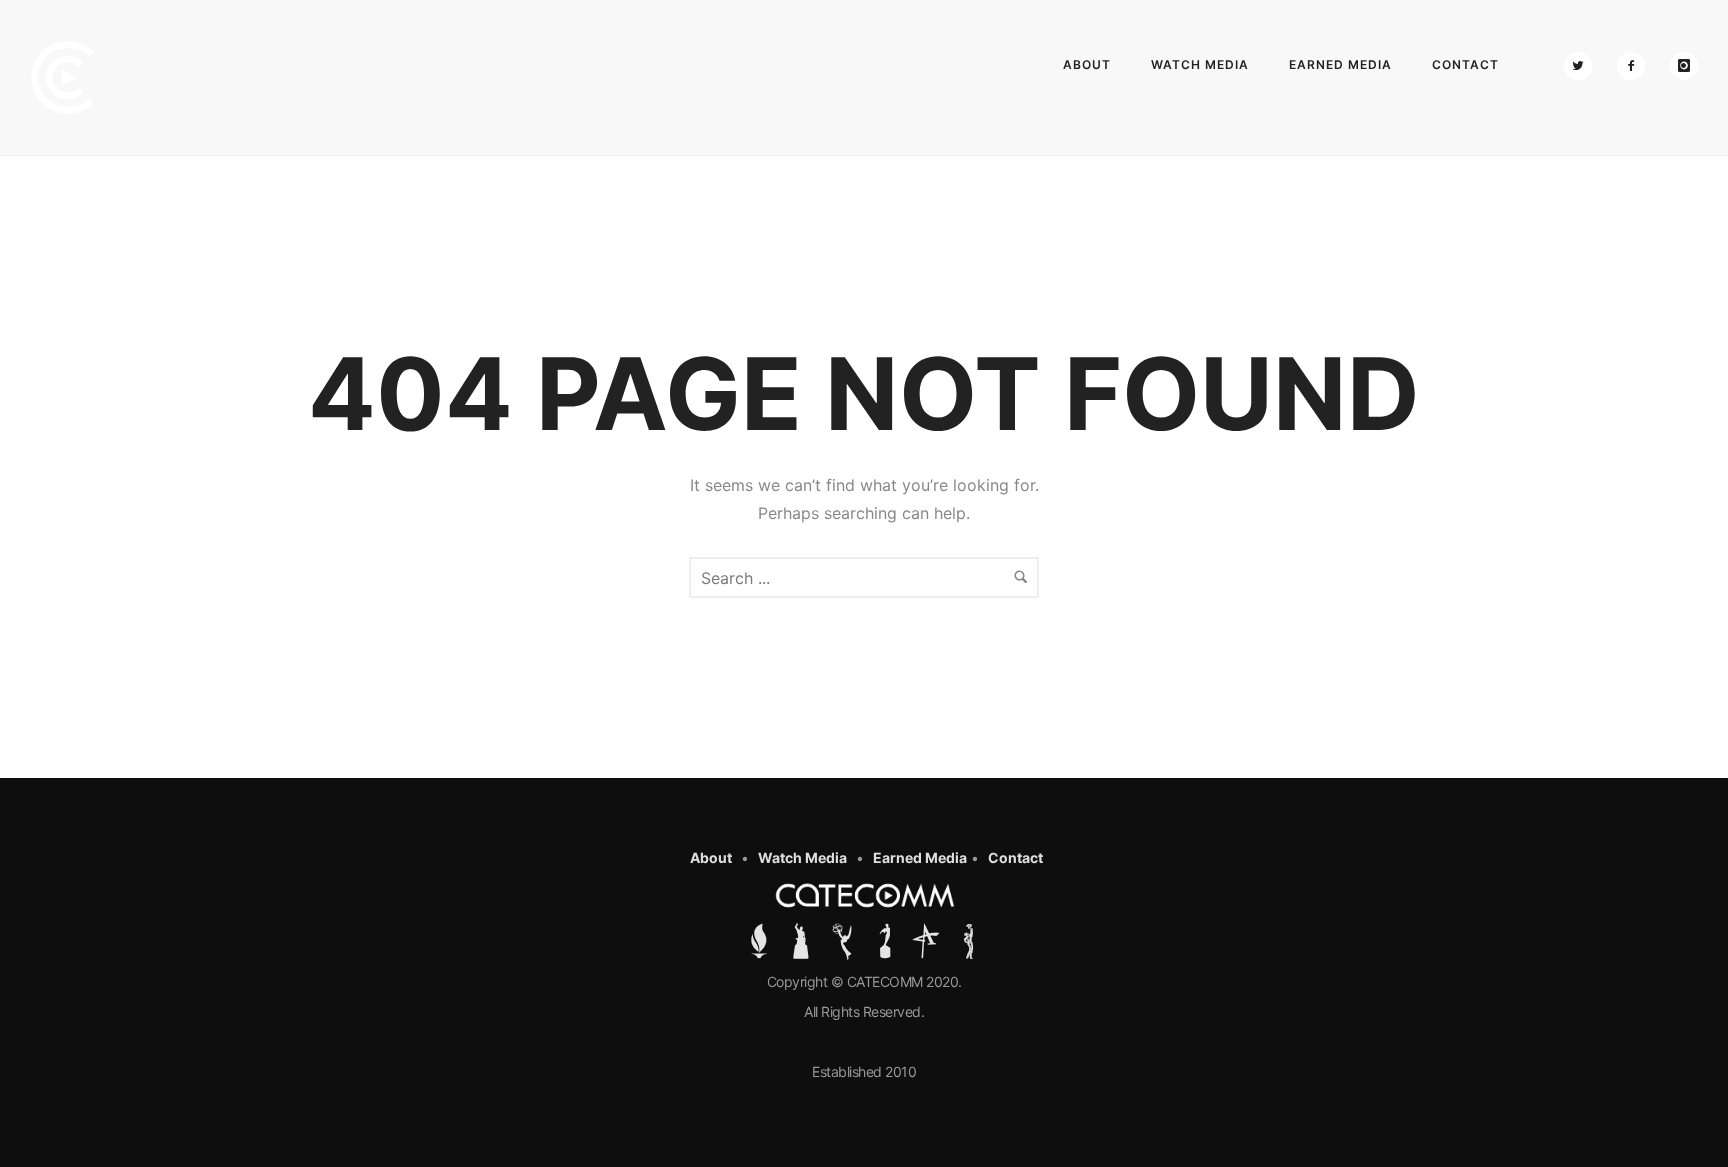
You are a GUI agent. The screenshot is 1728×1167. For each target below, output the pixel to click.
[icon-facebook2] (1636, 66)
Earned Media (1340, 64)
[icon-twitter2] (1583, 66)
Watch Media (1200, 64)
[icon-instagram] (1684, 66)
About (1087, 64)
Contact (1465, 64)
